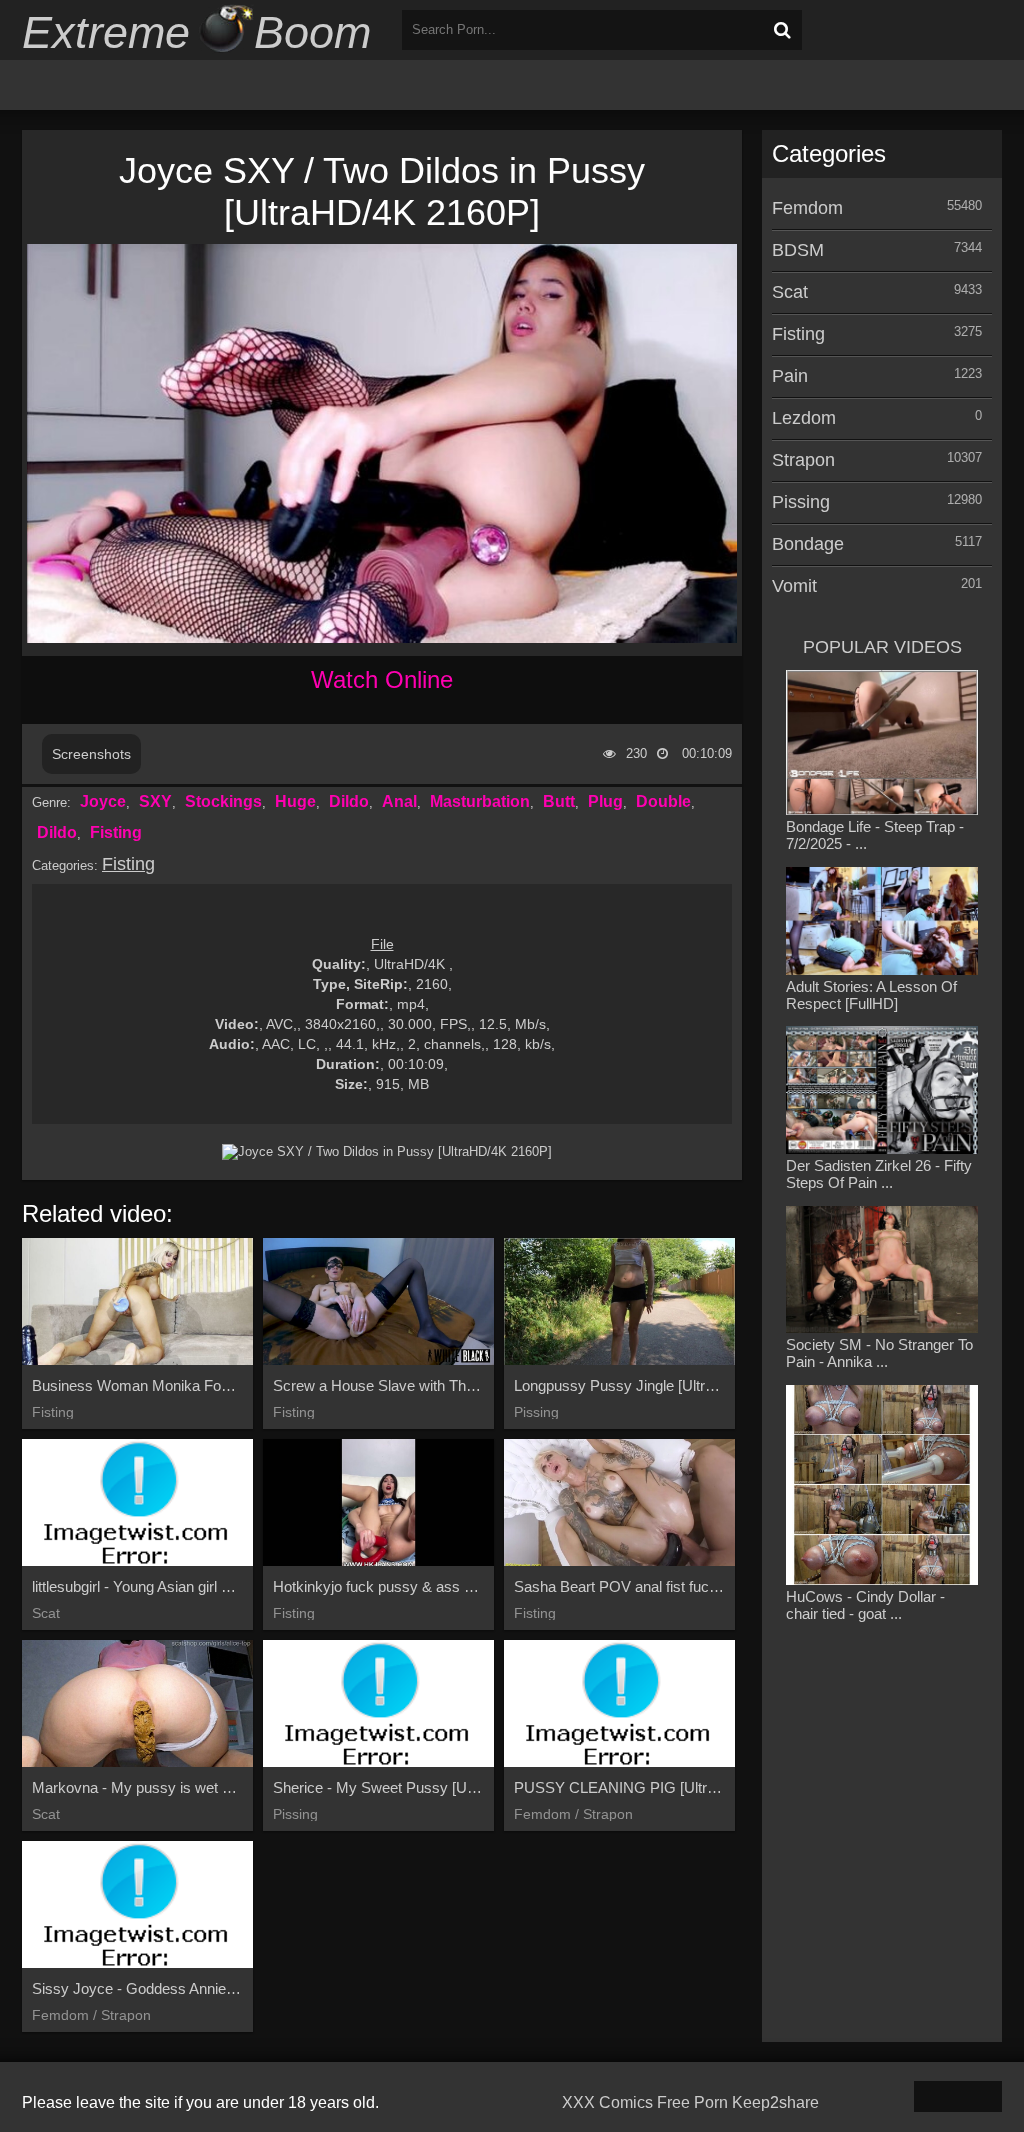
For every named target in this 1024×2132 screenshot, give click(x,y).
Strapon (803, 460)
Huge (295, 801)
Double (663, 801)
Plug (605, 801)
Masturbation (480, 801)
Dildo (349, 801)
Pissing (801, 502)
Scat (790, 292)
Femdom (807, 208)
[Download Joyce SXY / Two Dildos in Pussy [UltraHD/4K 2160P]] (387, 1152)
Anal (399, 801)
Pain (790, 376)
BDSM (798, 250)
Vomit (794, 586)
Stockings (223, 801)
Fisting (116, 832)
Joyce (103, 801)
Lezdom (804, 418)
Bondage (808, 544)
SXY (155, 801)
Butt (559, 801)
